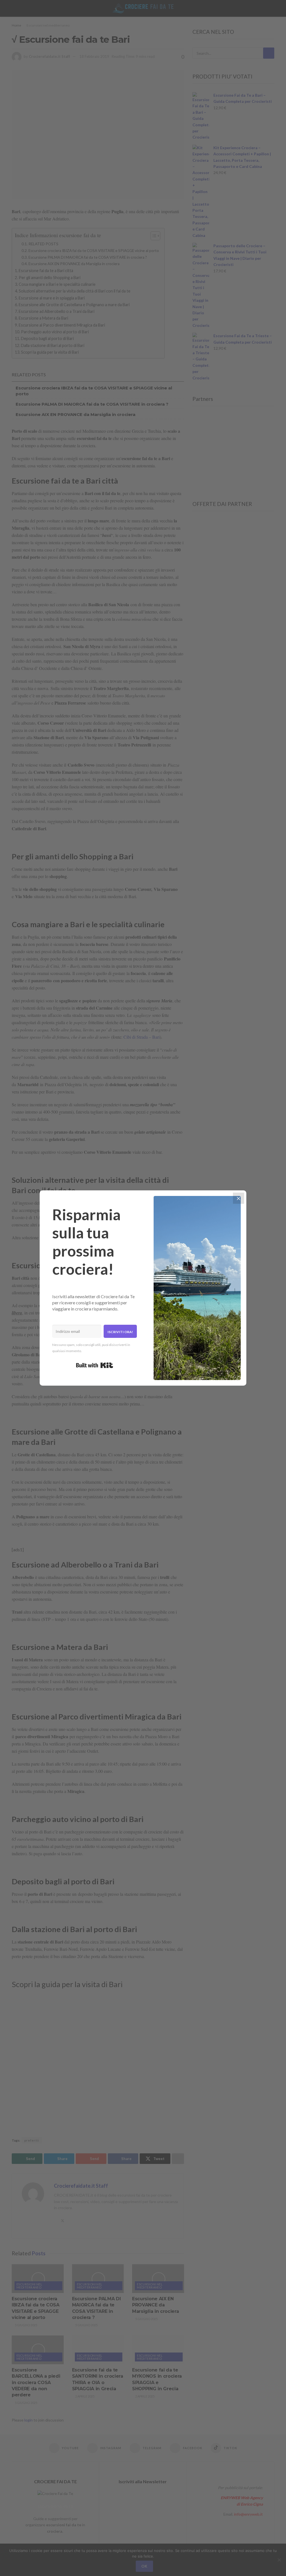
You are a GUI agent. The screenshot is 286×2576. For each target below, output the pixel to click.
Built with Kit (95, 1365)
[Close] (239, 1198)
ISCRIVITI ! (256, 10)
